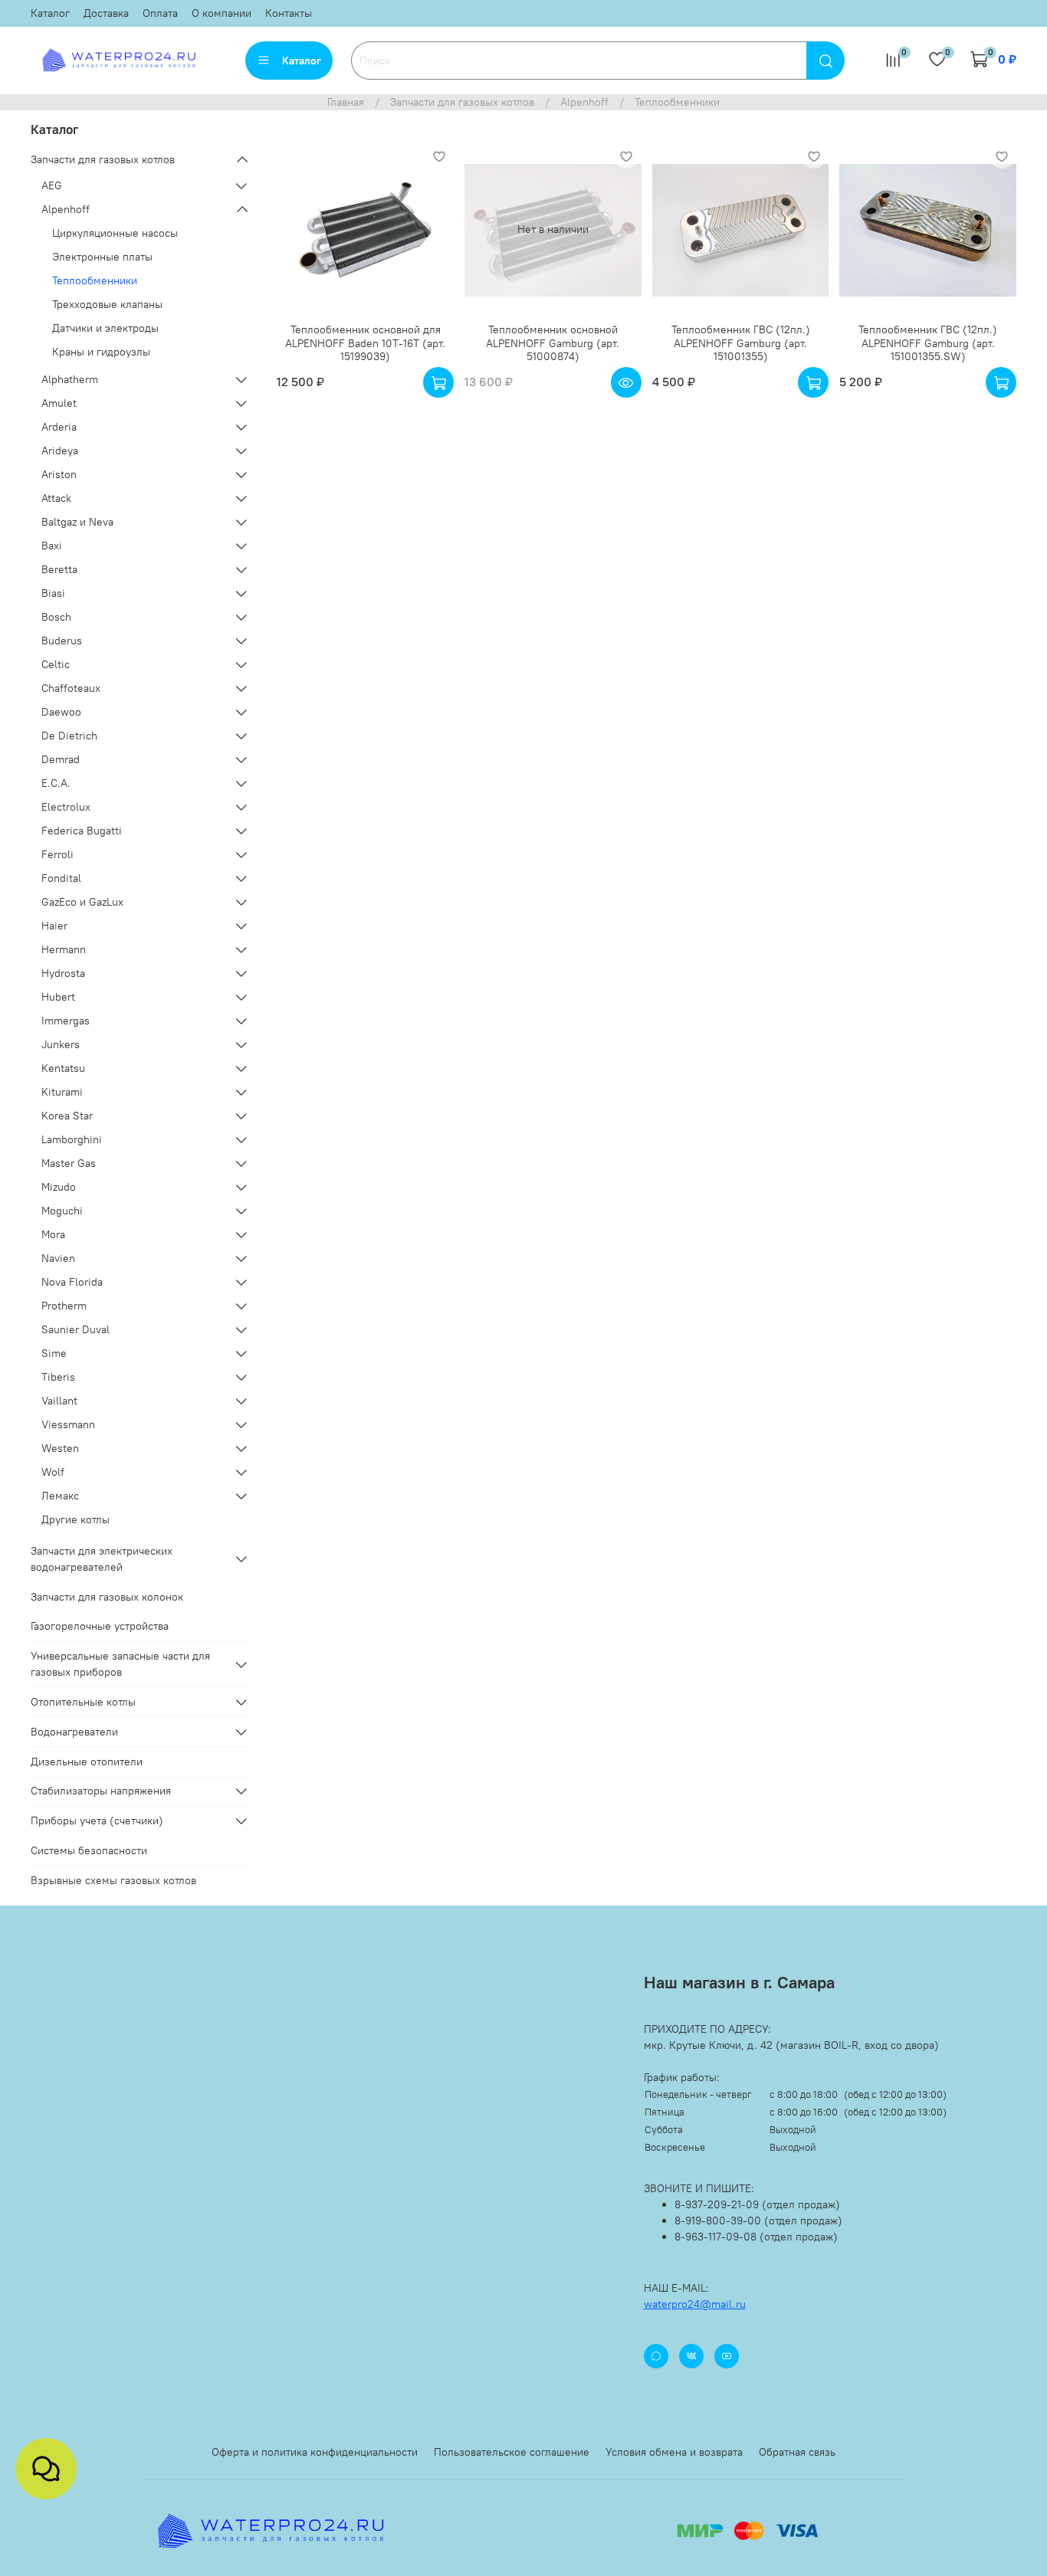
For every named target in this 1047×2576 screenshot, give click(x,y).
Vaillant (59, 1401)
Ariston (59, 474)
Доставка (106, 13)
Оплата (160, 13)
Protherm (64, 1306)
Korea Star (67, 1116)
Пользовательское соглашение (512, 2452)
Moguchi (62, 1211)
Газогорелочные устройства (100, 1626)
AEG (52, 185)
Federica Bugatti (82, 831)
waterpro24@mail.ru (695, 2304)
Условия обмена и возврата (674, 2452)
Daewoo (61, 712)
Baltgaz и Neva (77, 522)
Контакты (289, 13)
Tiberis (58, 1377)
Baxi (52, 546)
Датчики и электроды (105, 328)
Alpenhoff (584, 102)
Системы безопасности (89, 1850)
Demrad (61, 759)
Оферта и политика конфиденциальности (315, 2452)
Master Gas (69, 1163)
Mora (53, 1234)
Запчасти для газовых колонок (107, 1597)
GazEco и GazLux (82, 902)
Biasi (53, 593)
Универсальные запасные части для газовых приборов (120, 1664)
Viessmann (68, 1424)
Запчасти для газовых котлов (462, 102)
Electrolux (66, 807)
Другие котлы (75, 1519)
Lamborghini (72, 1139)
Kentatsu (63, 1068)
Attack (56, 498)
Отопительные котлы (83, 1702)
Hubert (58, 997)
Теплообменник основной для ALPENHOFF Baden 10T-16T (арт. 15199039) (365, 343)
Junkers (61, 1044)
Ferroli (57, 854)
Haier (54, 926)
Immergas (66, 1021)
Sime (54, 1353)
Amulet (59, 403)
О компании (222, 13)
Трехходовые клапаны (107, 304)
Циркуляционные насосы (115, 233)
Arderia (59, 427)
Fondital (61, 878)
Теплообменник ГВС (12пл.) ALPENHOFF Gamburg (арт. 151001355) (741, 343)
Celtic (56, 664)
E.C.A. (56, 783)
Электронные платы (102, 257)
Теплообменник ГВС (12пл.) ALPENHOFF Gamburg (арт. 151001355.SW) (928, 343)
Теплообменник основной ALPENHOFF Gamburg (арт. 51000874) (553, 343)
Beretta (59, 569)
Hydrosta (63, 973)
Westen (60, 1448)
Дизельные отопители (87, 1762)
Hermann (64, 949)
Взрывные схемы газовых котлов (113, 1880)
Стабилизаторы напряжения (101, 1791)
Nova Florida (72, 1282)
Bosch (56, 617)
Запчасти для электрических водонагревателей (102, 1559)
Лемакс (60, 1496)
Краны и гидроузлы (101, 352)
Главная (346, 102)
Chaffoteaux (71, 688)
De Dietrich (69, 736)
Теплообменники (95, 280)
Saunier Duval (75, 1329)
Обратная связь (797, 2452)
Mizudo (59, 1187)
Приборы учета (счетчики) (97, 1821)
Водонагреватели (74, 1732)
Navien (58, 1258)
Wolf (53, 1472)
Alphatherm (70, 379)
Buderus (62, 641)
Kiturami (62, 1092)
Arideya (60, 451)
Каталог (50, 13)
